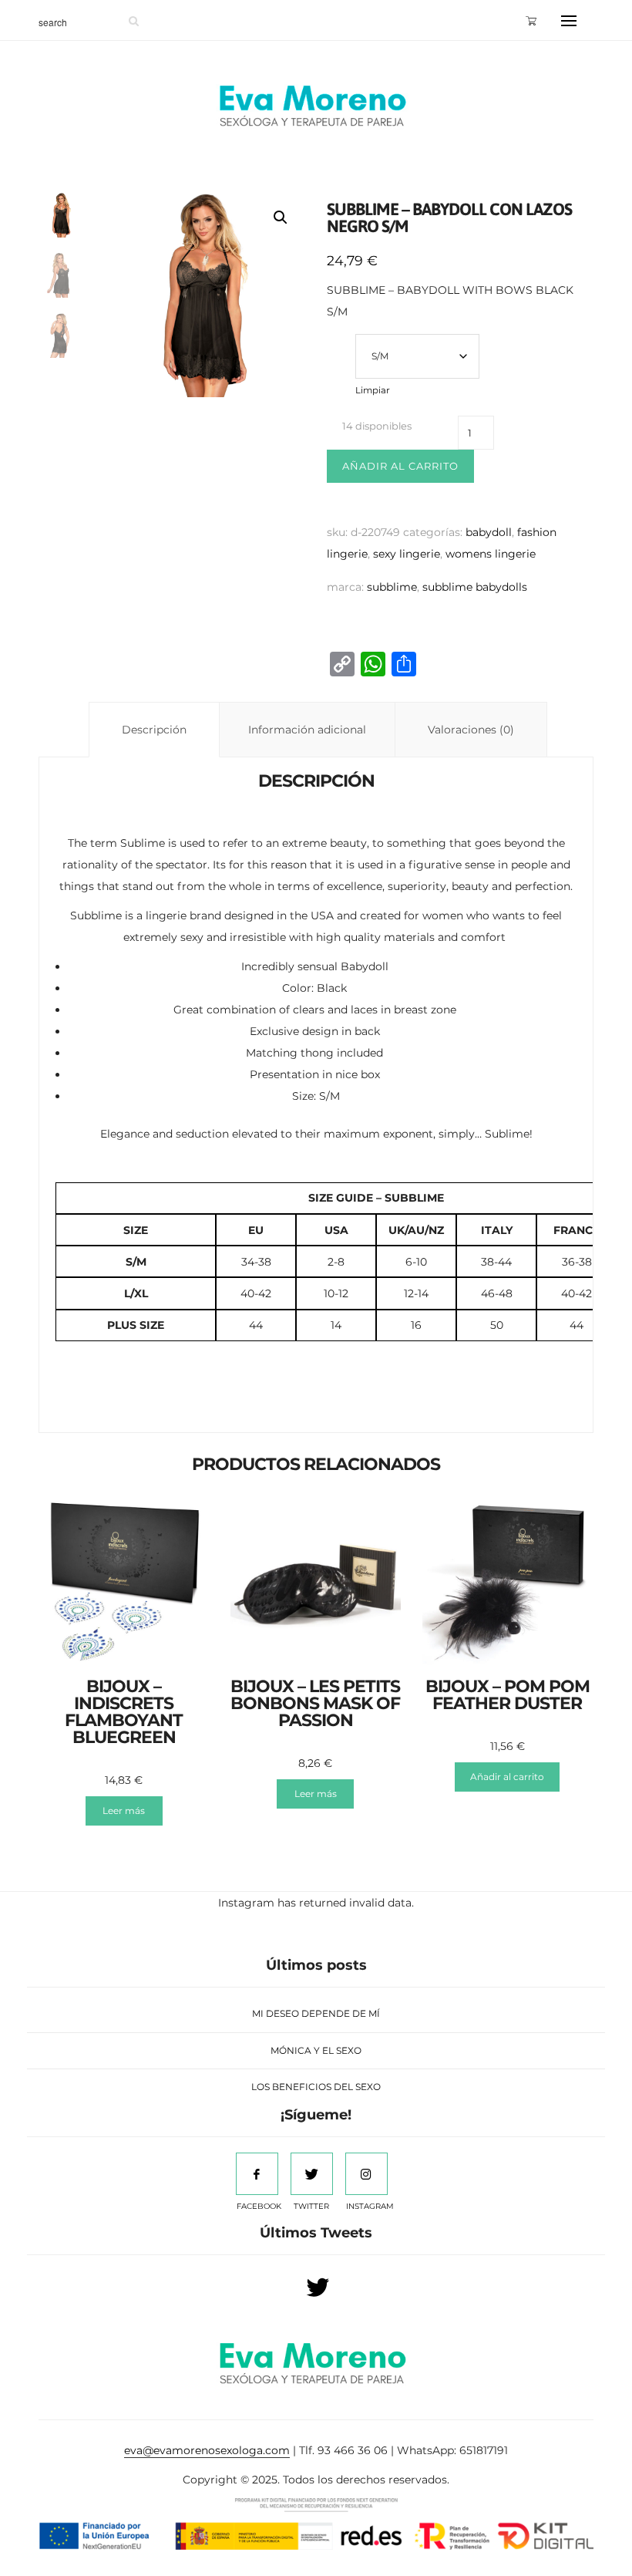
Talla (341, 338)
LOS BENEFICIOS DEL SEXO (316, 2087)
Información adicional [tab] (307, 730)
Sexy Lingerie (407, 554)
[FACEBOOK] (257, 2174)
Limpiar (373, 390)
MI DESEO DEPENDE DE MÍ (316, 2013)
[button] (281, 217)
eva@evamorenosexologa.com (207, 2450)
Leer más (124, 1811)
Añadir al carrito (400, 466)
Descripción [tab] (154, 730)
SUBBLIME (392, 587)
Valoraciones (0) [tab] (471, 730)
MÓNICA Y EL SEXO (316, 2050)
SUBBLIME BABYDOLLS (475, 587)
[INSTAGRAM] (366, 2174)
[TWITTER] (312, 2174)
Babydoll (489, 532)
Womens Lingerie (491, 554)
